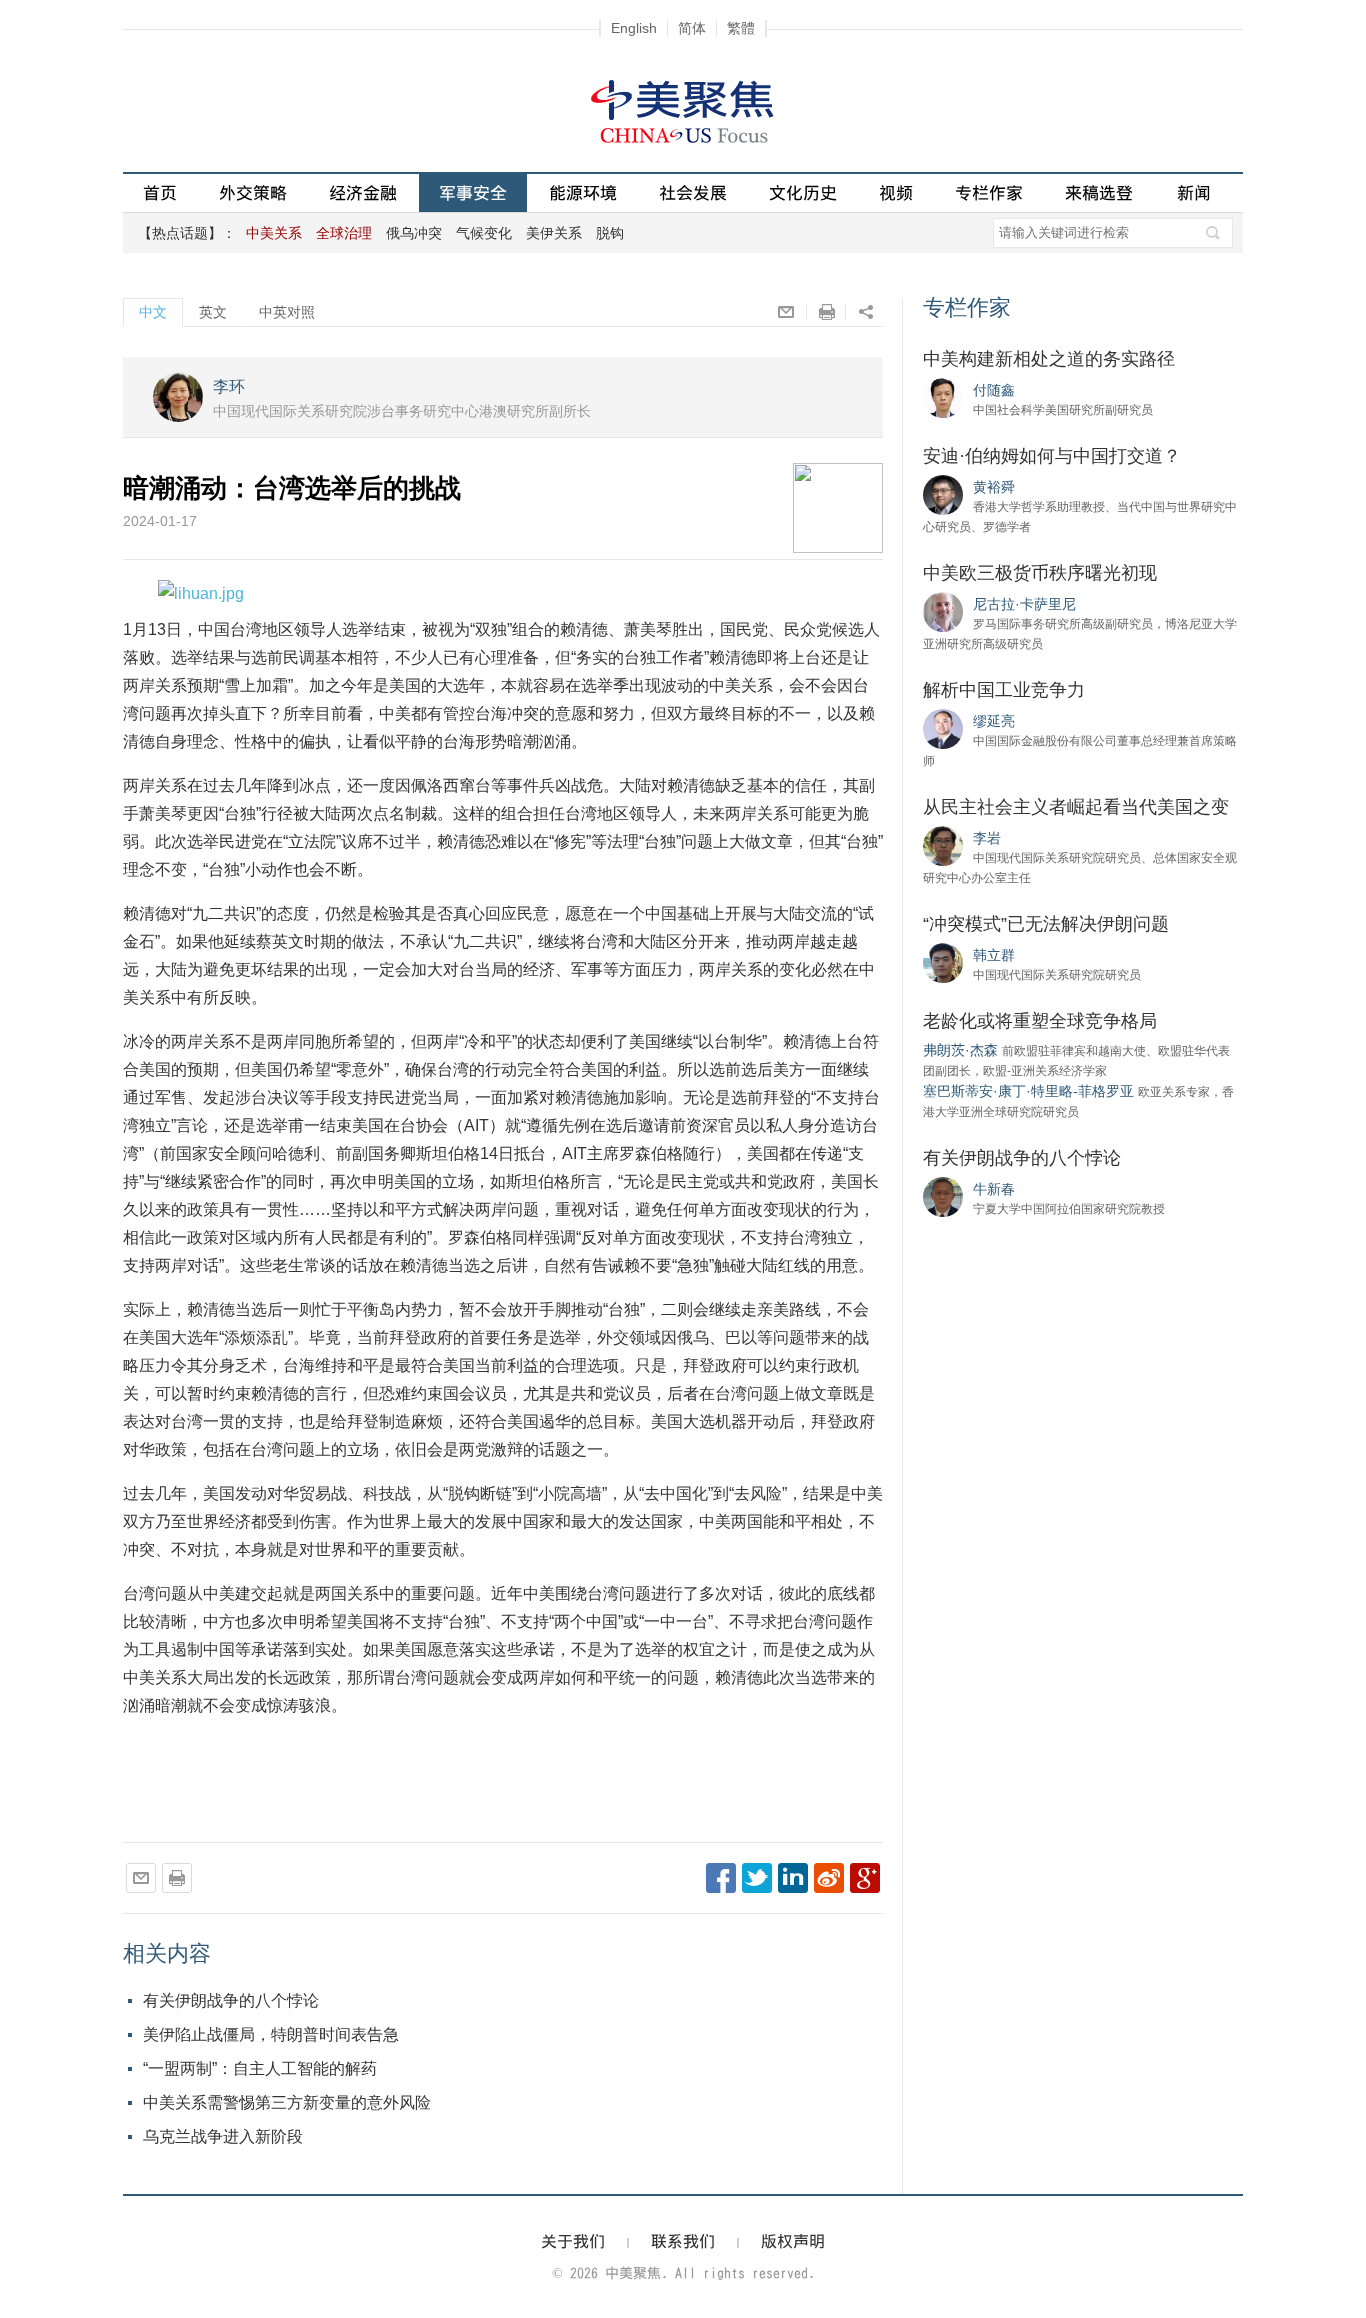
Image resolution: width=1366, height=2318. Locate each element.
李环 (229, 386)
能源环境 (583, 192)
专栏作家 (989, 192)
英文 (213, 312)
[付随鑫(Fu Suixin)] (943, 397)
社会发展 (693, 192)
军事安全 (473, 192)
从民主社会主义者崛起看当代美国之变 (1076, 807)
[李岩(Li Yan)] (943, 845)
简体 (692, 28)
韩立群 (994, 955)
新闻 (1194, 192)
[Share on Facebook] (721, 1878)
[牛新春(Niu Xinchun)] (943, 1196)
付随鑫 (994, 390)
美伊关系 (554, 233)
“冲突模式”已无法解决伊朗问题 (1046, 924)
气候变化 (484, 233)
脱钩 (610, 233)
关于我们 (573, 2241)
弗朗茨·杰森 (960, 1050)
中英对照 (287, 312)
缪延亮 (994, 721)
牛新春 (994, 1189)
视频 (896, 192)
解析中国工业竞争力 (1004, 690)
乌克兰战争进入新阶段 (223, 2136)
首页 (160, 192)
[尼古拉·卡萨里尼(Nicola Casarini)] (943, 611)
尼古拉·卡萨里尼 (1024, 604)
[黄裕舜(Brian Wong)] (943, 494)
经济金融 (363, 192)
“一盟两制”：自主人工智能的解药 (260, 2068)
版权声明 (793, 2241)
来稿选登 (1099, 192)
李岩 (987, 838)
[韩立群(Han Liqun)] (943, 962)
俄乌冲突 (414, 233)
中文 (153, 312)
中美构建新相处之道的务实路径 (1049, 359)
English (634, 28)
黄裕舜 (994, 487)
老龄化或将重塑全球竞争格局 (1040, 1021)
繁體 (741, 28)
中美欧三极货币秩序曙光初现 (1040, 573)
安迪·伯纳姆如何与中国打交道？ (1052, 456)
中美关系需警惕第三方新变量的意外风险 (287, 2102)
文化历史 (803, 192)
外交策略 (253, 192)
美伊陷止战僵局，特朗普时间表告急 (271, 2034)
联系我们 (683, 2241)
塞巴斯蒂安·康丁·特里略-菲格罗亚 (1028, 1091)
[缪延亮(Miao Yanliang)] (943, 728)
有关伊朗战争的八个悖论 (231, 2000)
